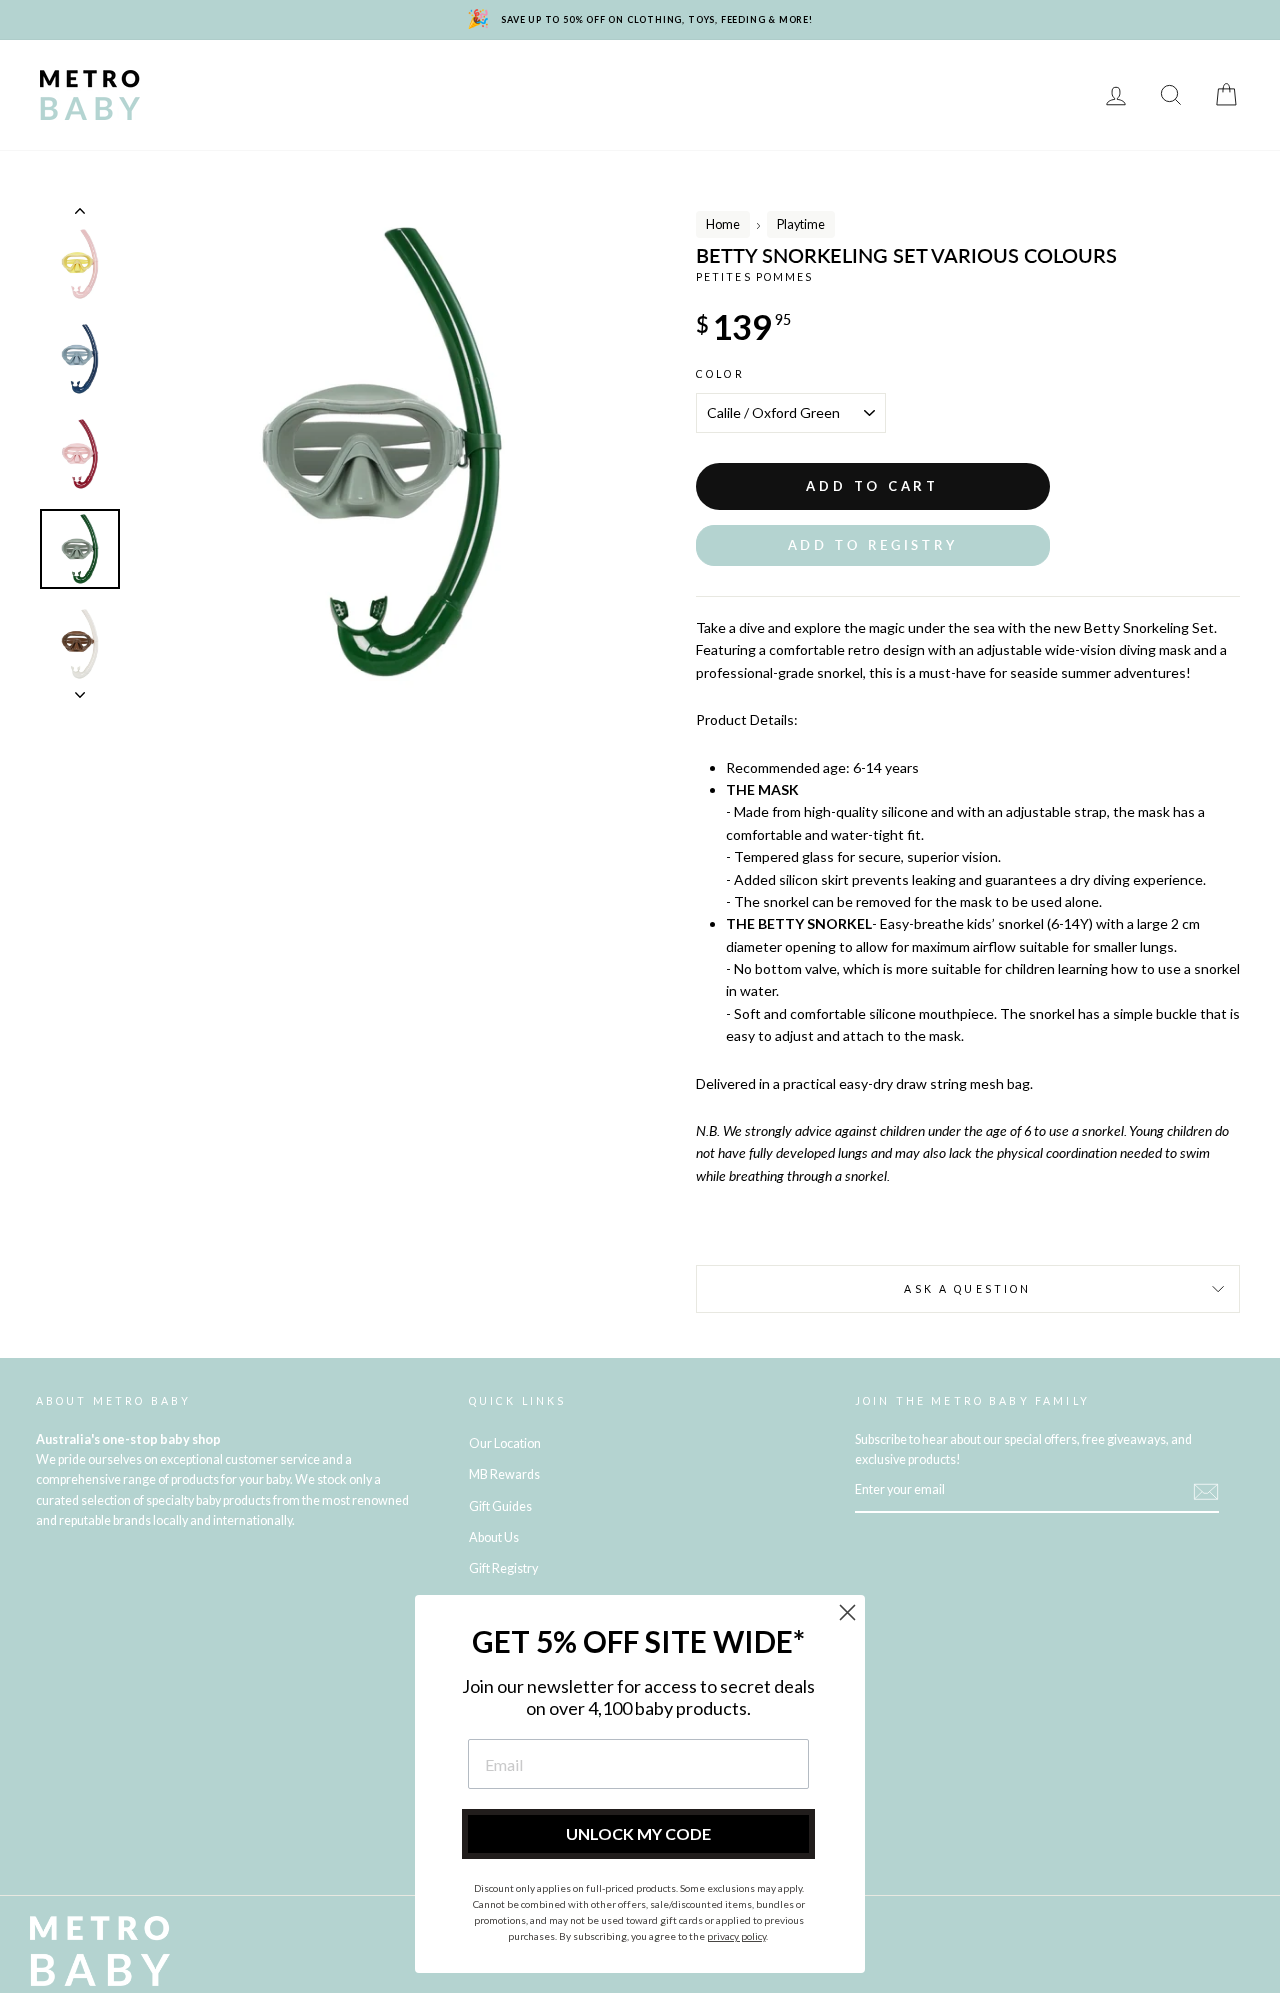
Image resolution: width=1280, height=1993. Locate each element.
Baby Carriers (972, 80)
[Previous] (80, 215)
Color (720, 374)
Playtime (586, 80)
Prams (290, 80)
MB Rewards (485, 109)
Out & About (221, 109)
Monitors (482, 80)
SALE (388, 109)
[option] (382, 452)
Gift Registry (614, 109)
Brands (204, 80)
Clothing (851, 80)
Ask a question (967, 1289)
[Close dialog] (847, 1612)
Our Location (505, 1443)
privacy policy (736, 1936)
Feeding (683, 80)
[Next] (80, 689)
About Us (494, 1537)
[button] (873, 545)
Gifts (320, 109)
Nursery (380, 80)
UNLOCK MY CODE (638, 1833)
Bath (764, 80)
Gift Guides (500, 1506)
